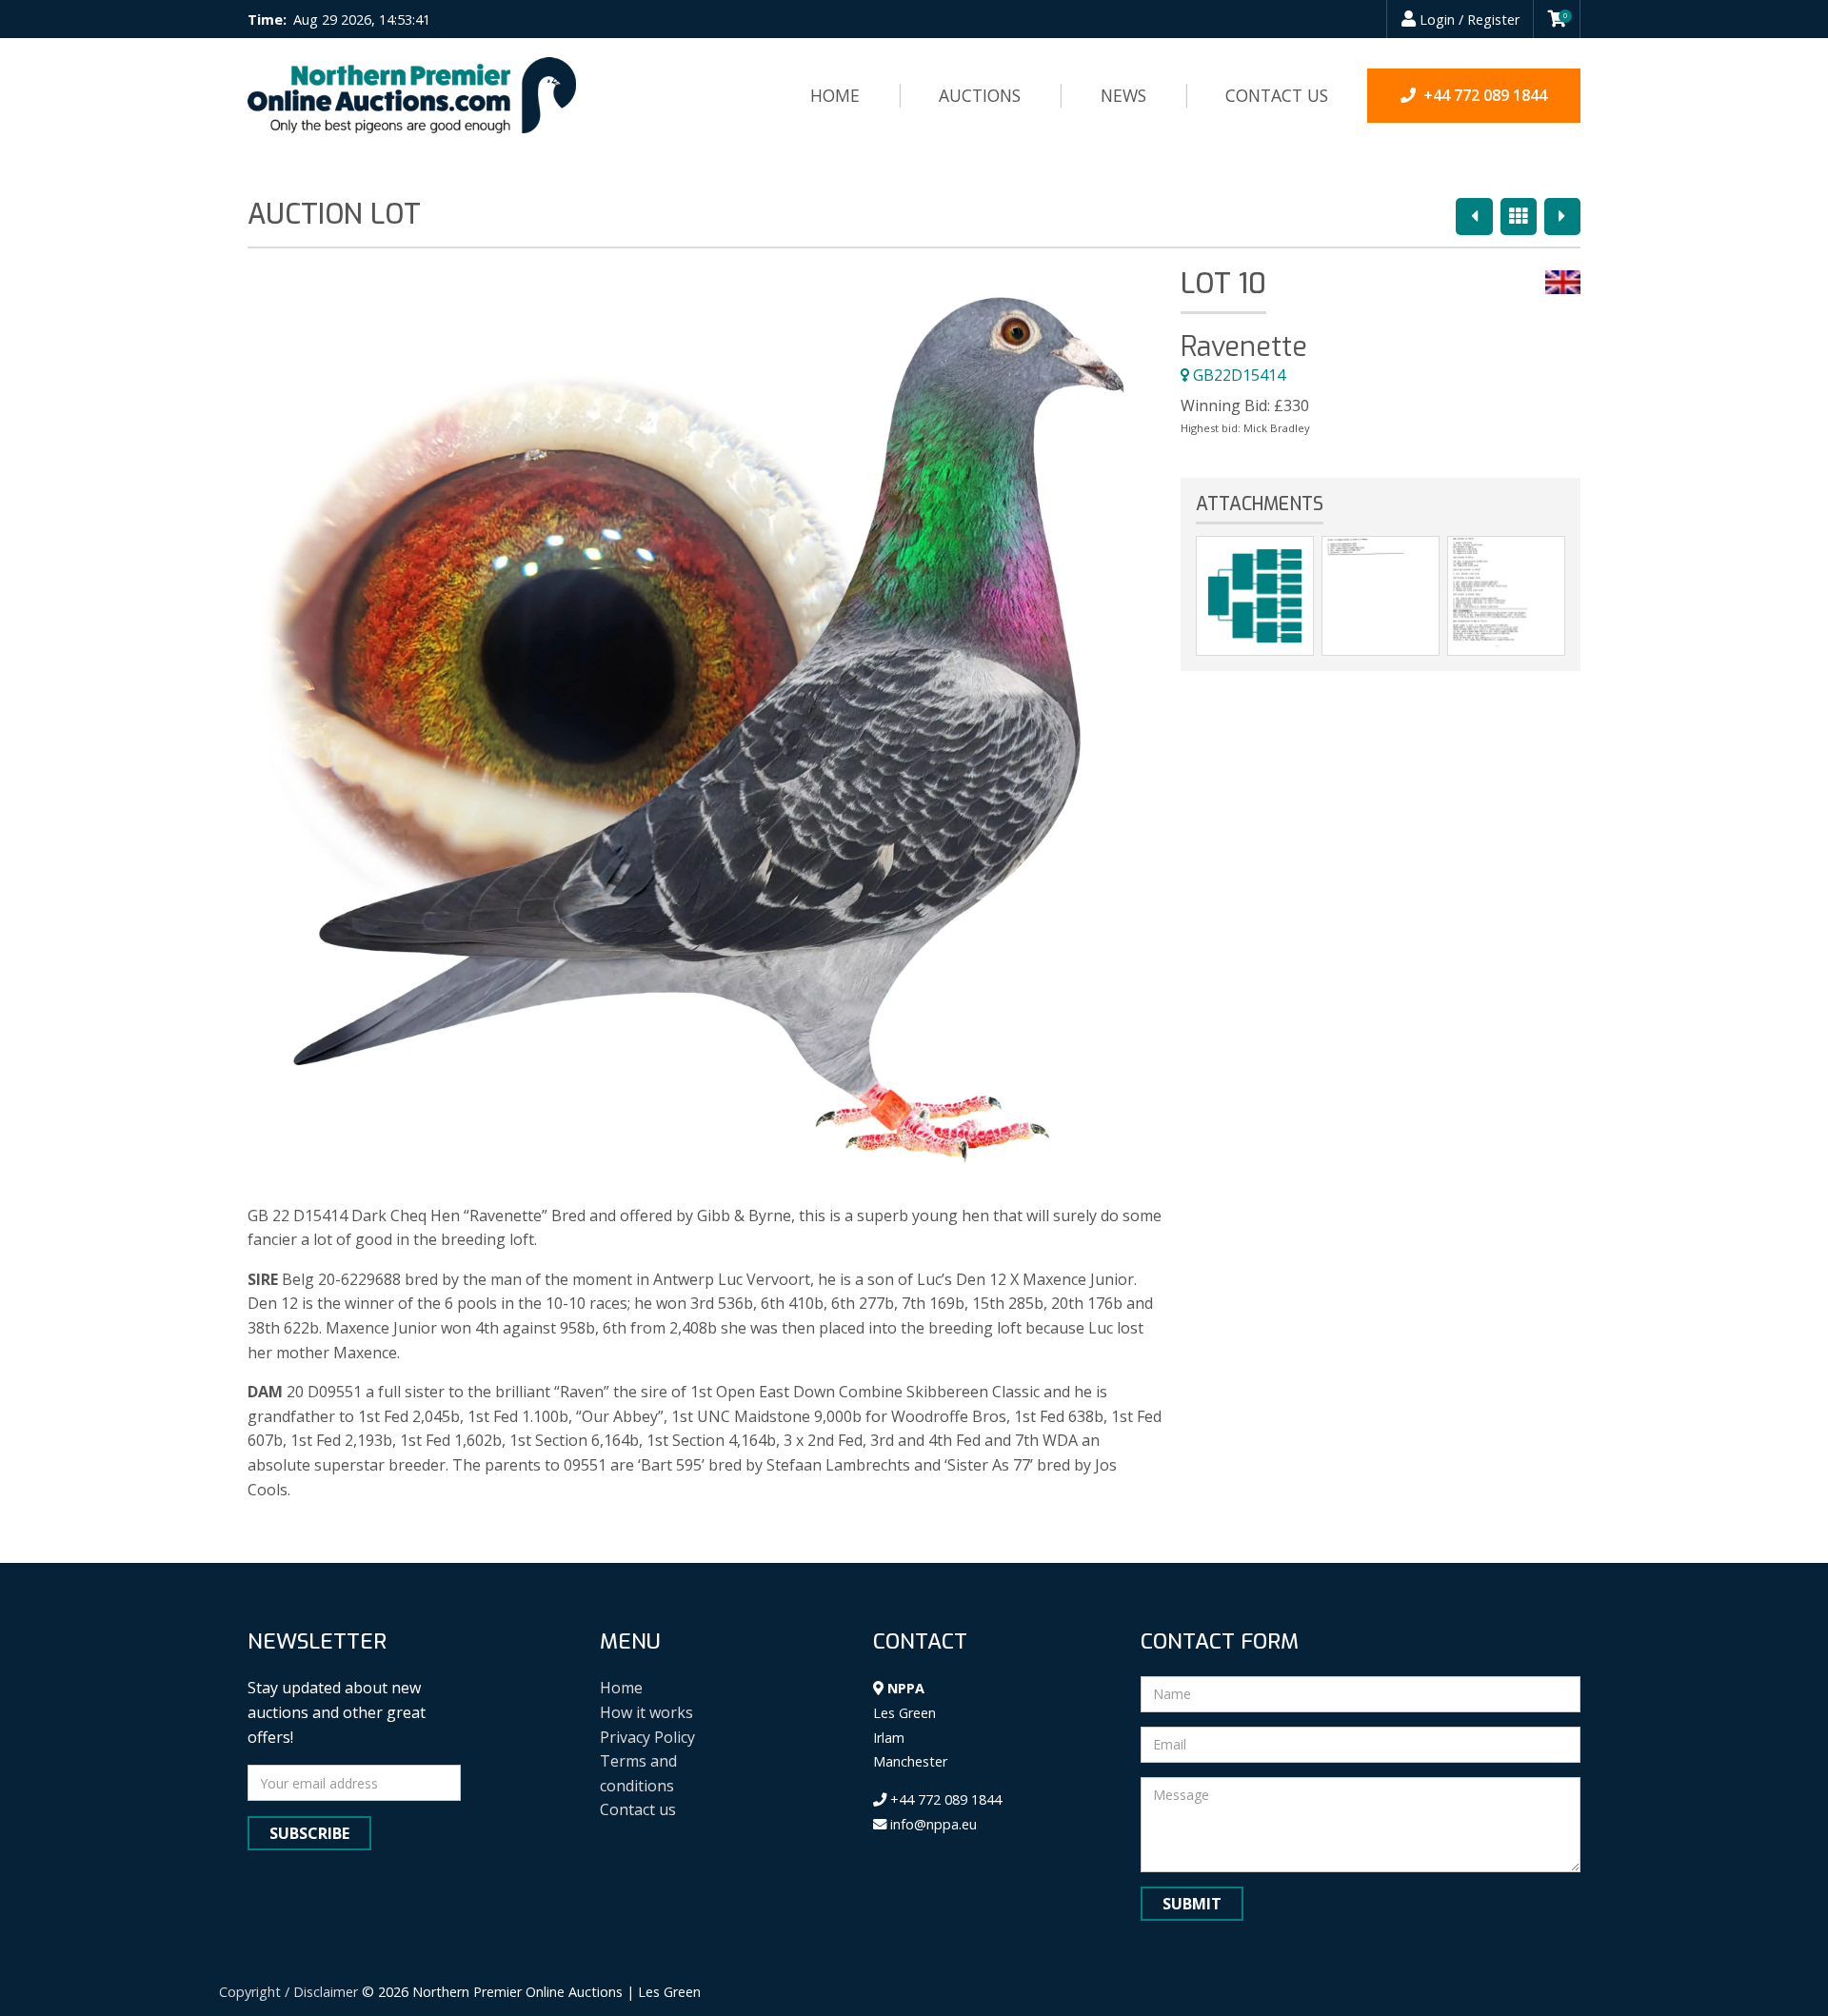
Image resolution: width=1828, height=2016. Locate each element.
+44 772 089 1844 (944, 1799)
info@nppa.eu (932, 1824)
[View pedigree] (1255, 596)
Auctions (980, 95)
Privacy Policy (647, 1737)
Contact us (1277, 95)
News (1123, 95)
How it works (646, 1712)
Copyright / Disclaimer (288, 1992)
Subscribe (309, 1833)
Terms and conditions (638, 1773)
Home (835, 95)
